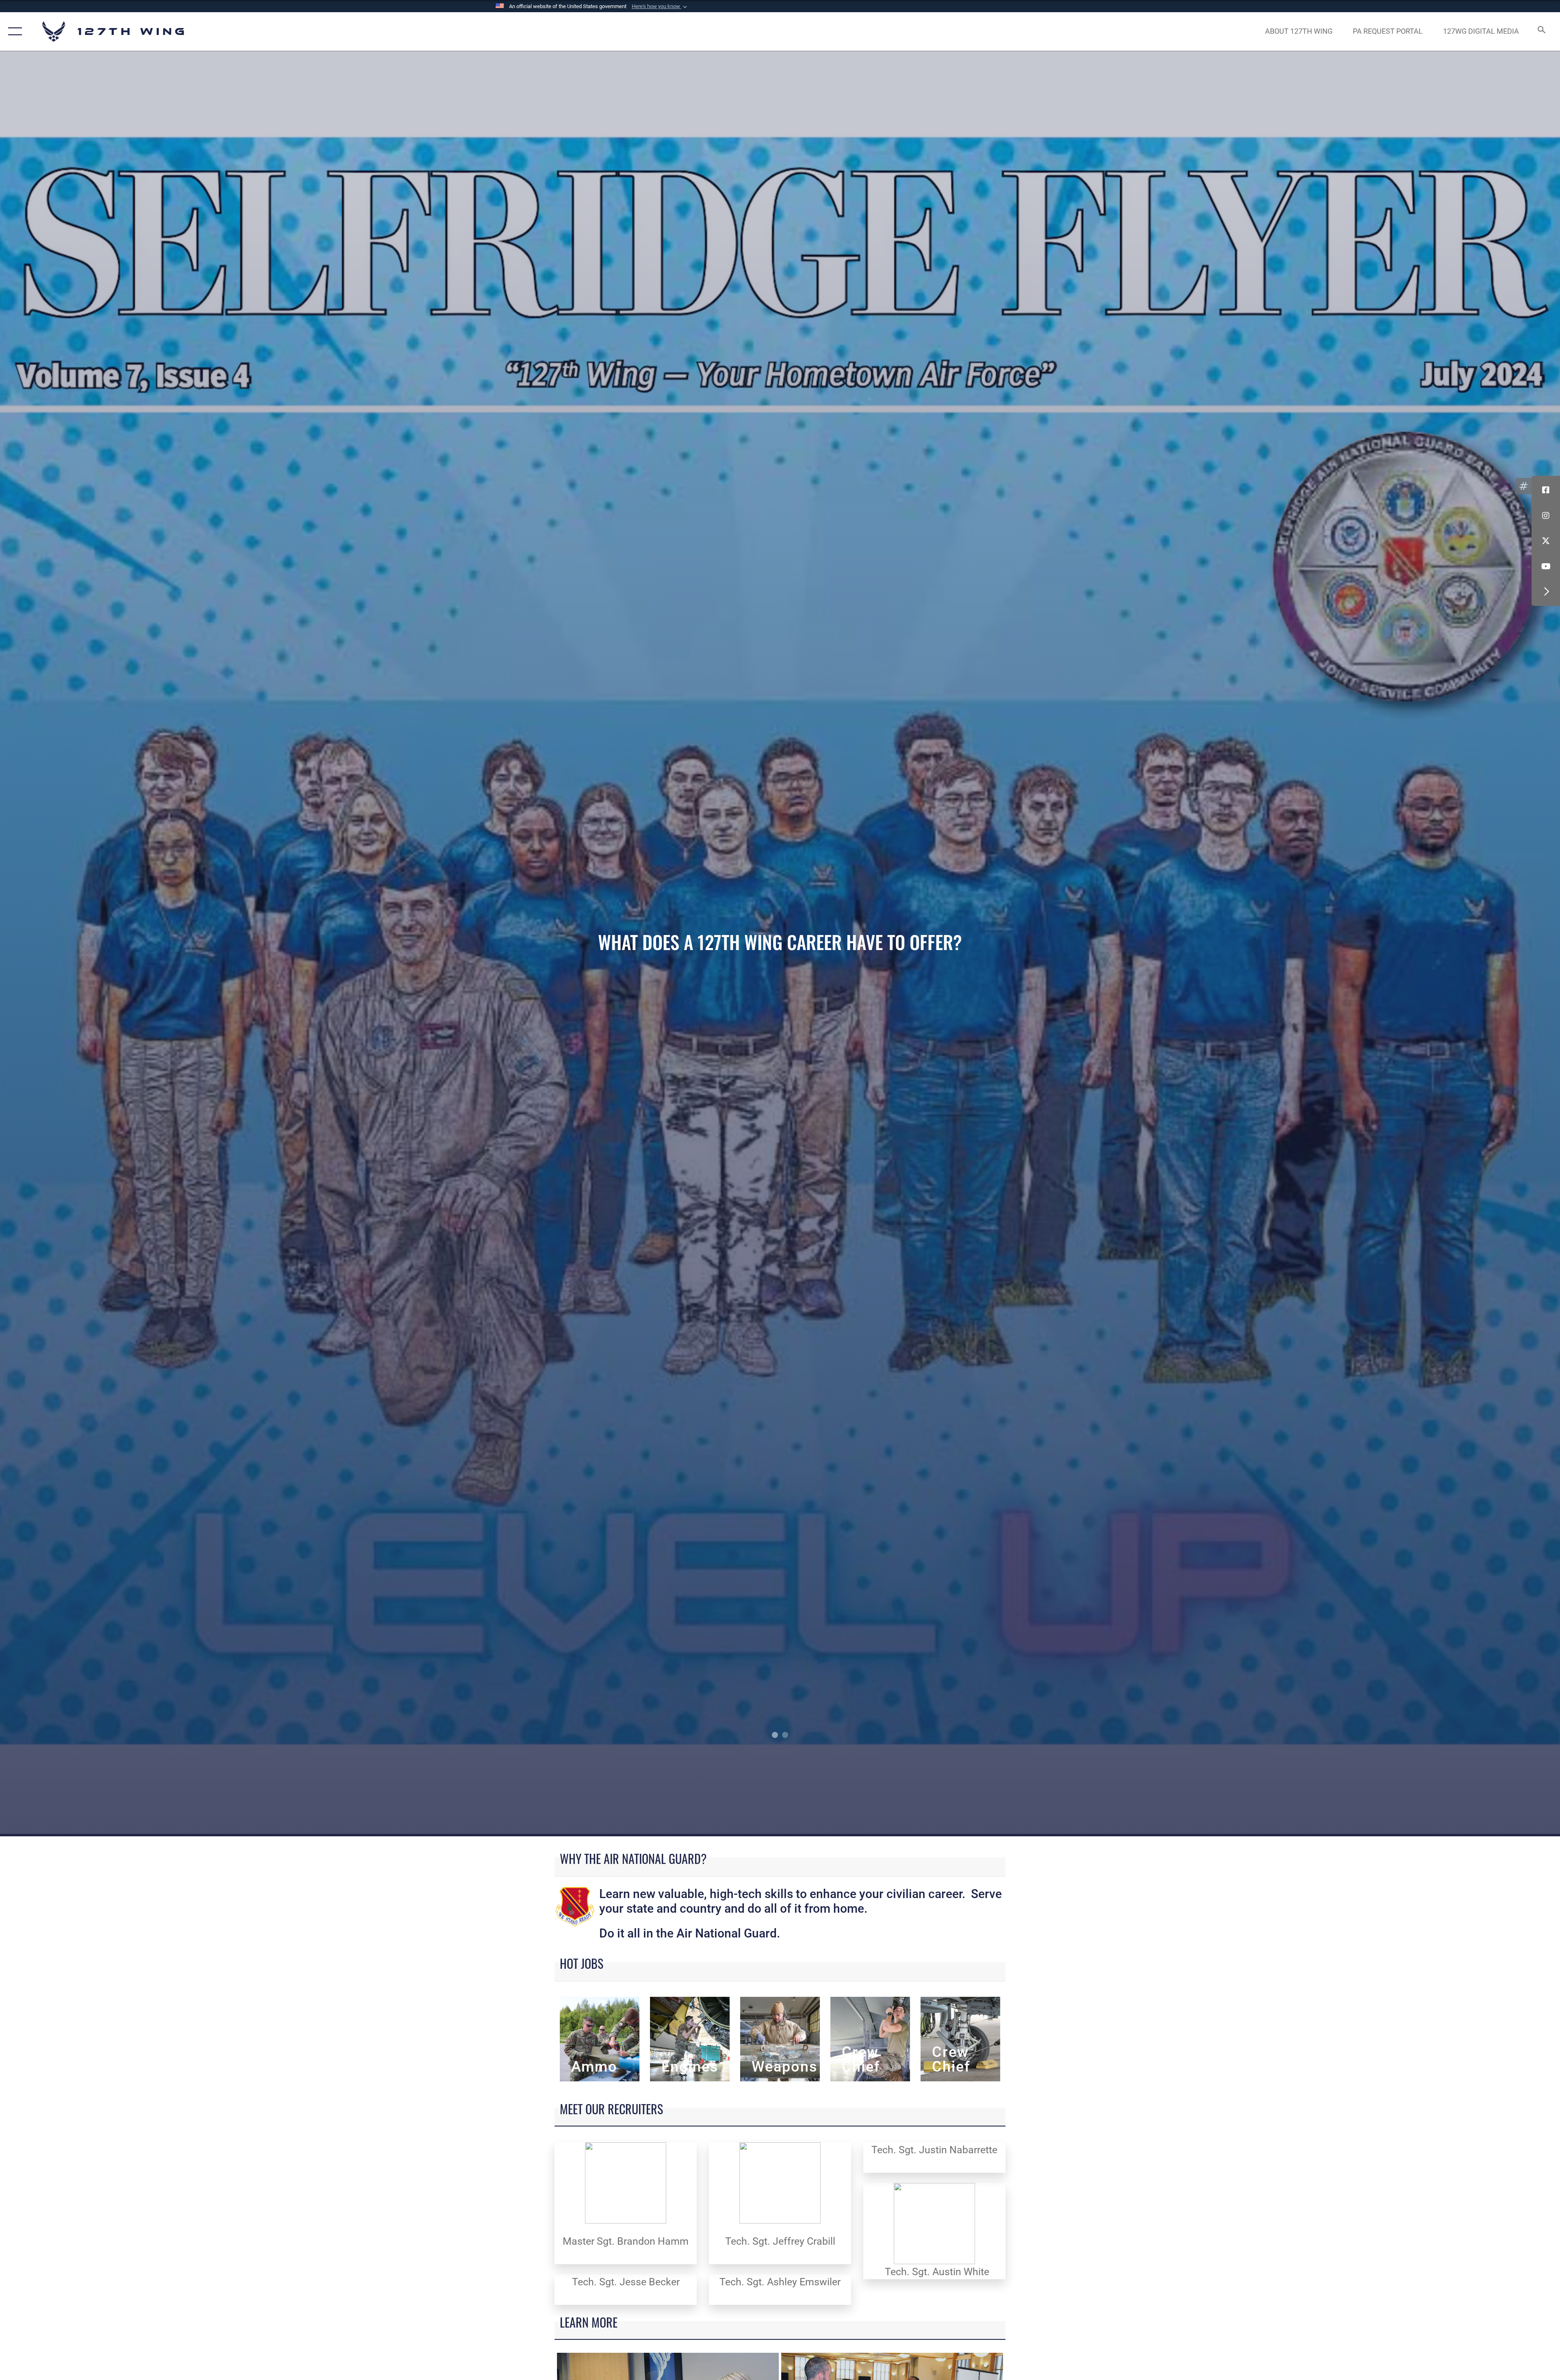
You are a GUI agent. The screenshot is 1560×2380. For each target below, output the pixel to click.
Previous (156, 944)
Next (1404, 944)
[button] (660, 7)
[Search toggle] (1541, 31)
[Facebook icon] (1546, 490)
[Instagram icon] (1546, 516)
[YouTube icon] (1546, 566)
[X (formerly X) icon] (1546, 541)
